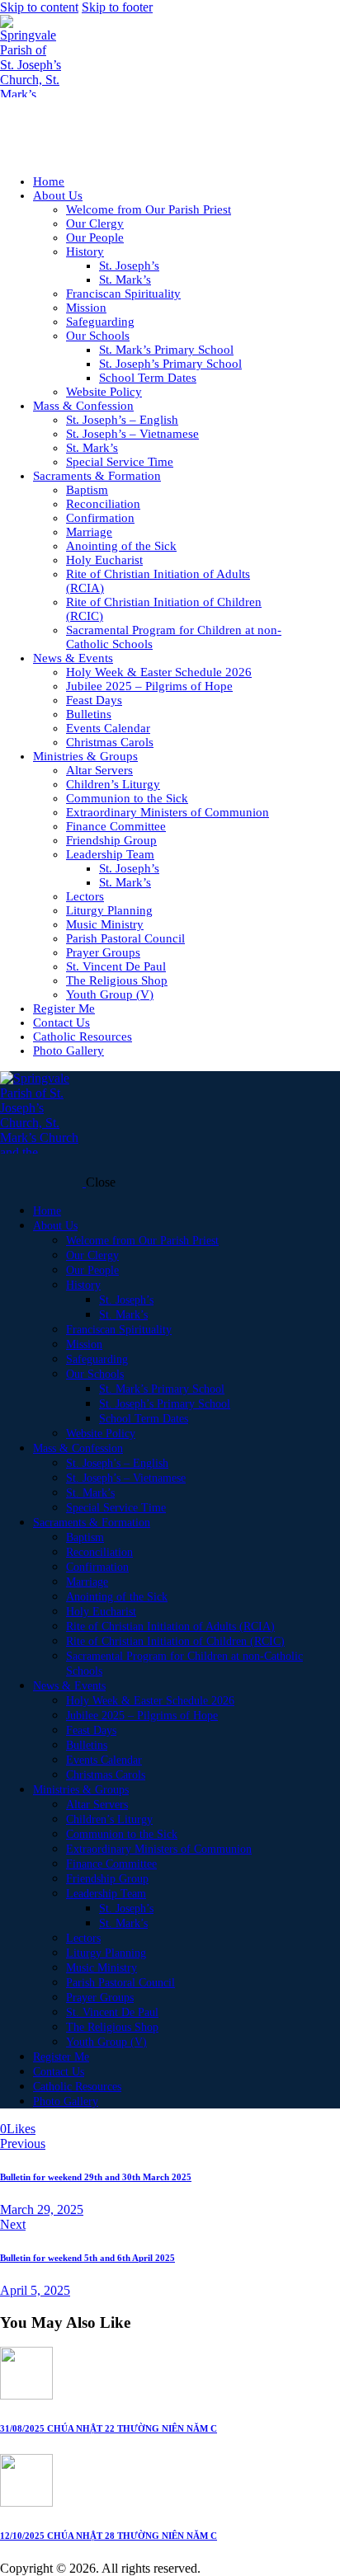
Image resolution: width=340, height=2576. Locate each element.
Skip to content (39, 7)
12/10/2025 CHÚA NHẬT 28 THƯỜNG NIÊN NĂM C (109, 2536)
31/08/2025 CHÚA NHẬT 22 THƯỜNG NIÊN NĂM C (109, 2428)
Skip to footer (117, 7)
